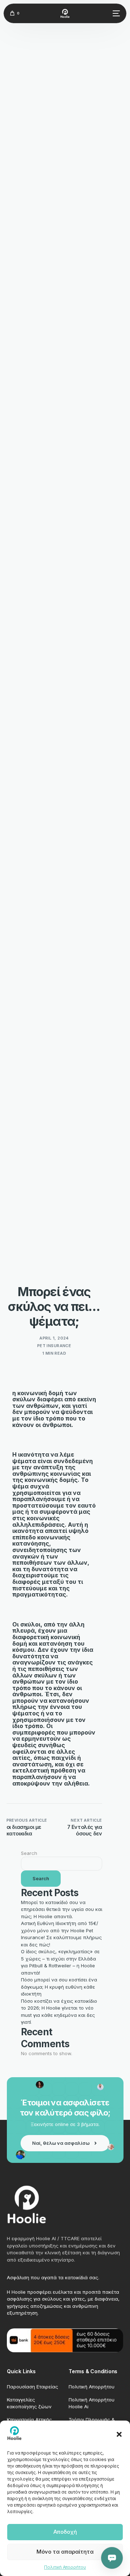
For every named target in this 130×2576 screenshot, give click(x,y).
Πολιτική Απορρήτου (65, 2567)
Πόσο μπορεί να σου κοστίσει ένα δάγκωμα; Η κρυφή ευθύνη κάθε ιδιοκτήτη (59, 1987)
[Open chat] (112, 2558)
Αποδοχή (65, 2532)
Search (29, 1853)
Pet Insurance (54, 1346)
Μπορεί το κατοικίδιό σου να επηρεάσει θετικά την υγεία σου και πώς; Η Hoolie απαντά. (62, 1909)
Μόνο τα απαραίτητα (65, 2552)
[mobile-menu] (115, 13)
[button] (119, 2434)
